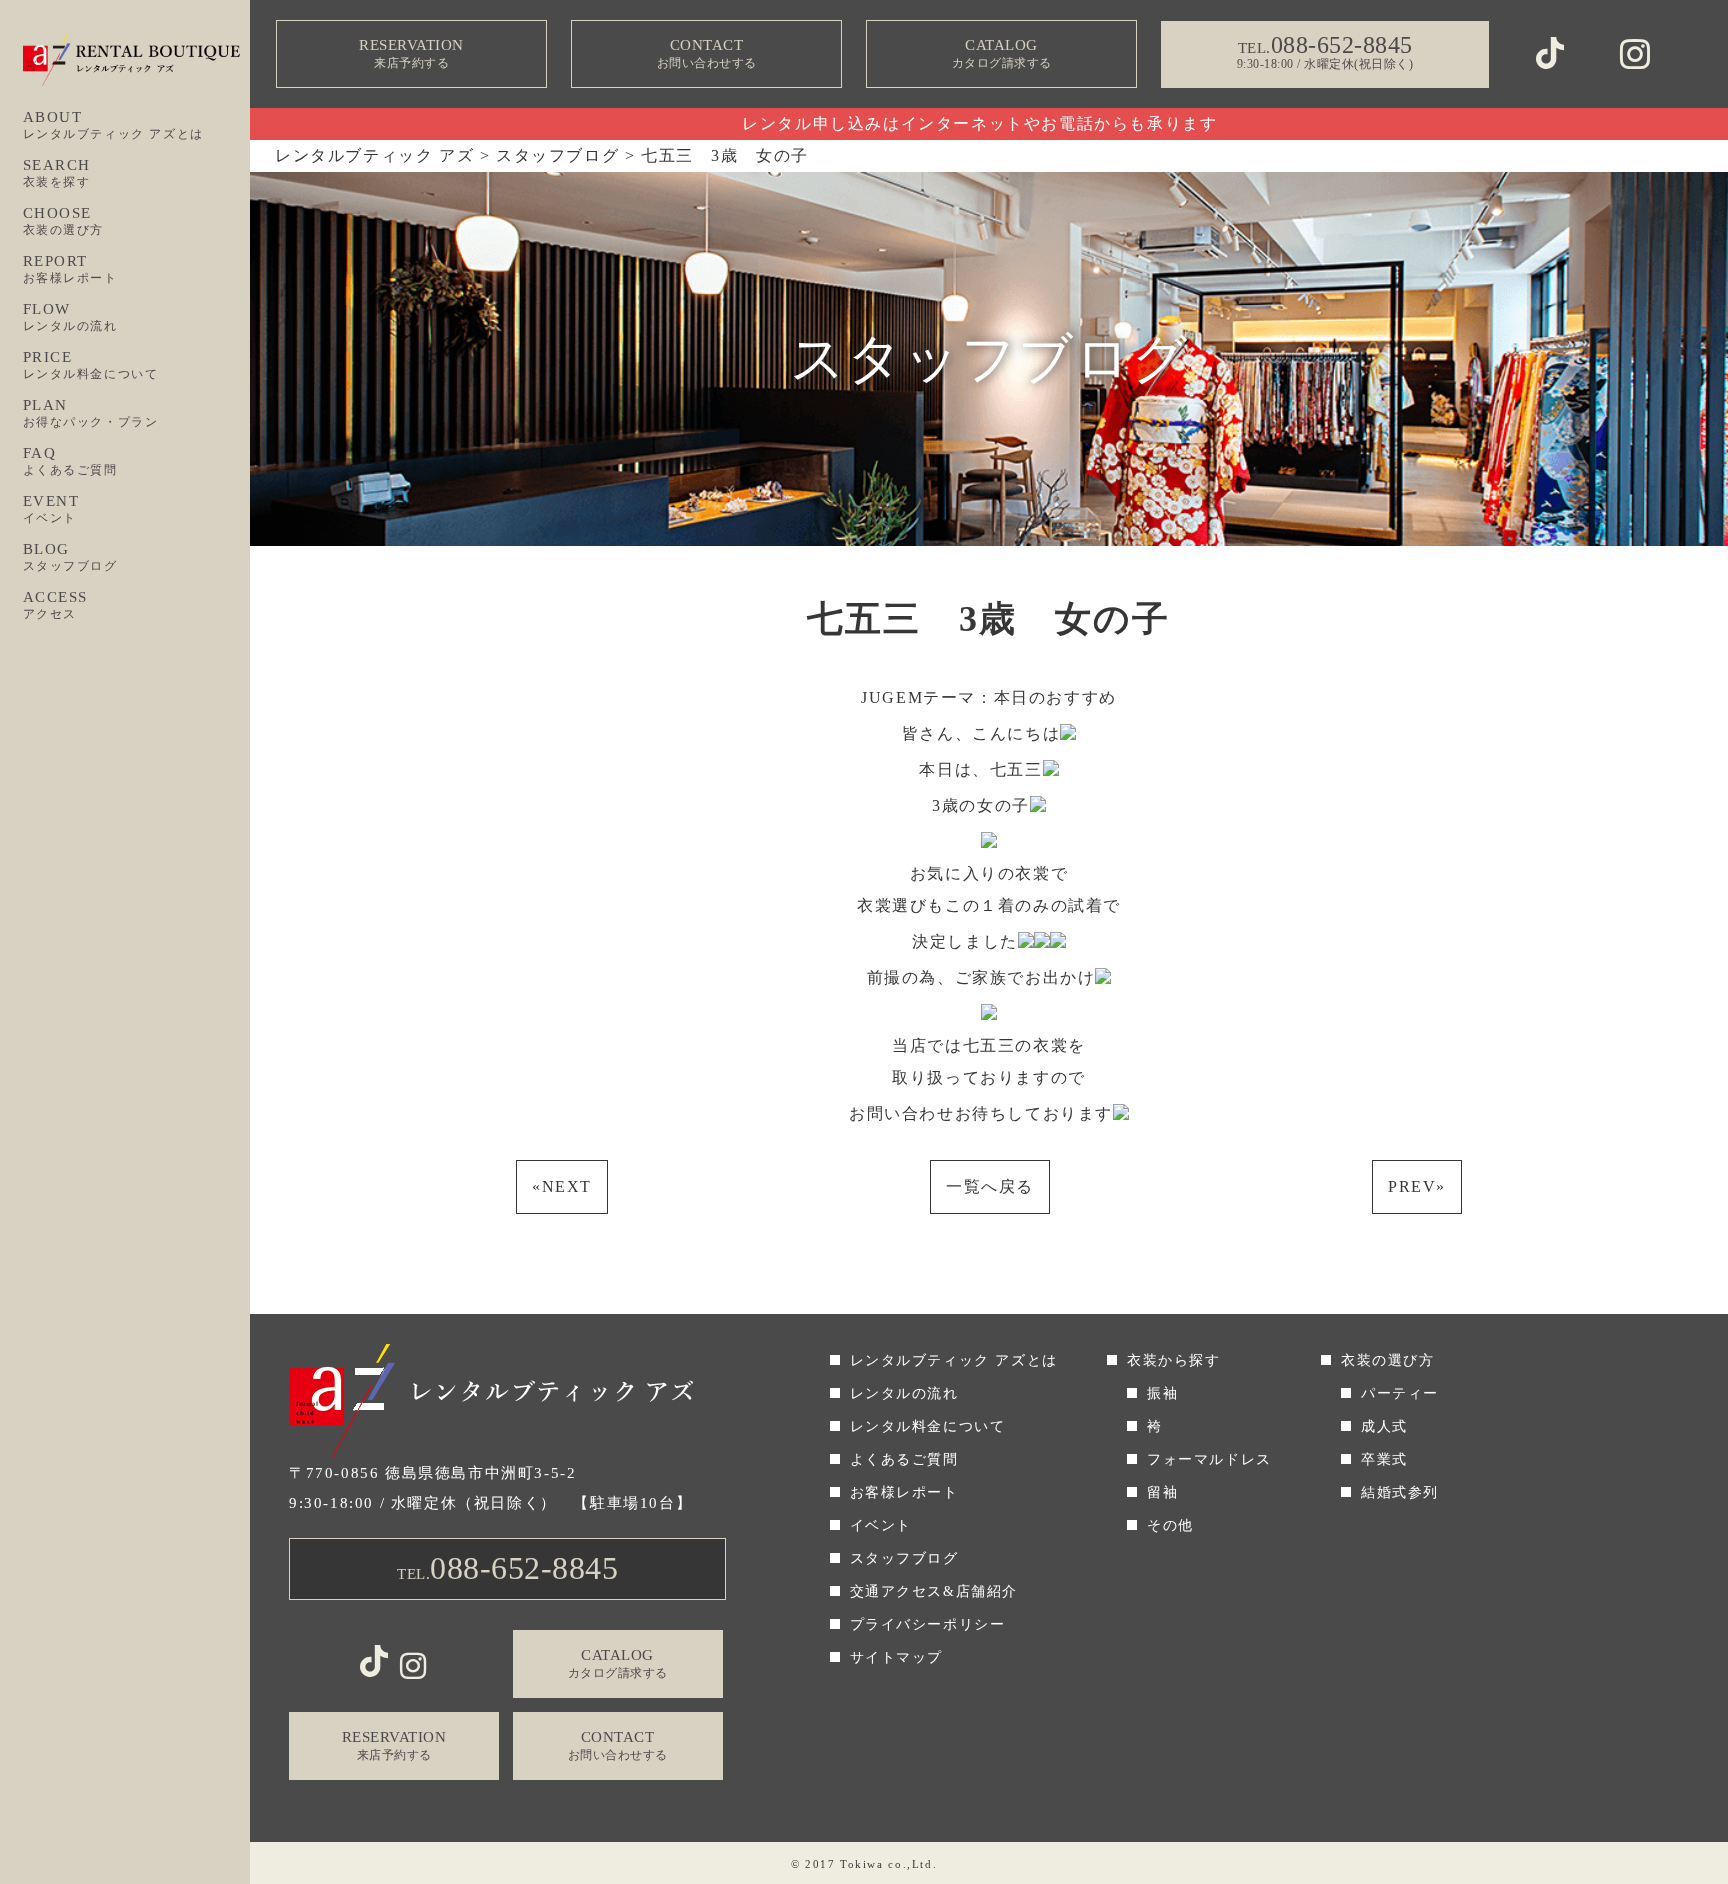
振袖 (1162, 1393)
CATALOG (1002, 53)
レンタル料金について (928, 1426)
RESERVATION (411, 53)
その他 (1170, 1525)
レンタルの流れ (904, 1393)
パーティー (1400, 1393)
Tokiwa (862, 1864)
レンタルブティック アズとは (954, 1360)
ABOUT (113, 125)
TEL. (507, 1568)
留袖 (1162, 1492)
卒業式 (1384, 1459)
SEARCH (57, 173)
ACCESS (56, 605)
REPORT (70, 269)
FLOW (70, 317)
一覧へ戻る (990, 1186)
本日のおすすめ (1055, 697)
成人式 (1384, 1426)
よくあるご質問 (904, 1459)
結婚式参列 (1400, 1492)
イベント (881, 1525)
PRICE (91, 365)
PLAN (91, 413)
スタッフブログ (904, 1558)
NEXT (562, 1186)
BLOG (70, 557)
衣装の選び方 (1388, 1360)
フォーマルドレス (1209, 1459)
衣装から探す (1174, 1360)
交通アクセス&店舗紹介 (934, 1591)
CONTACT (707, 53)
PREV (1417, 1186)
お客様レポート (904, 1492)
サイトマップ (897, 1657)
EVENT (51, 509)
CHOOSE (64, 221)
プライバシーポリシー (928, 1624)
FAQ (70, 461)
